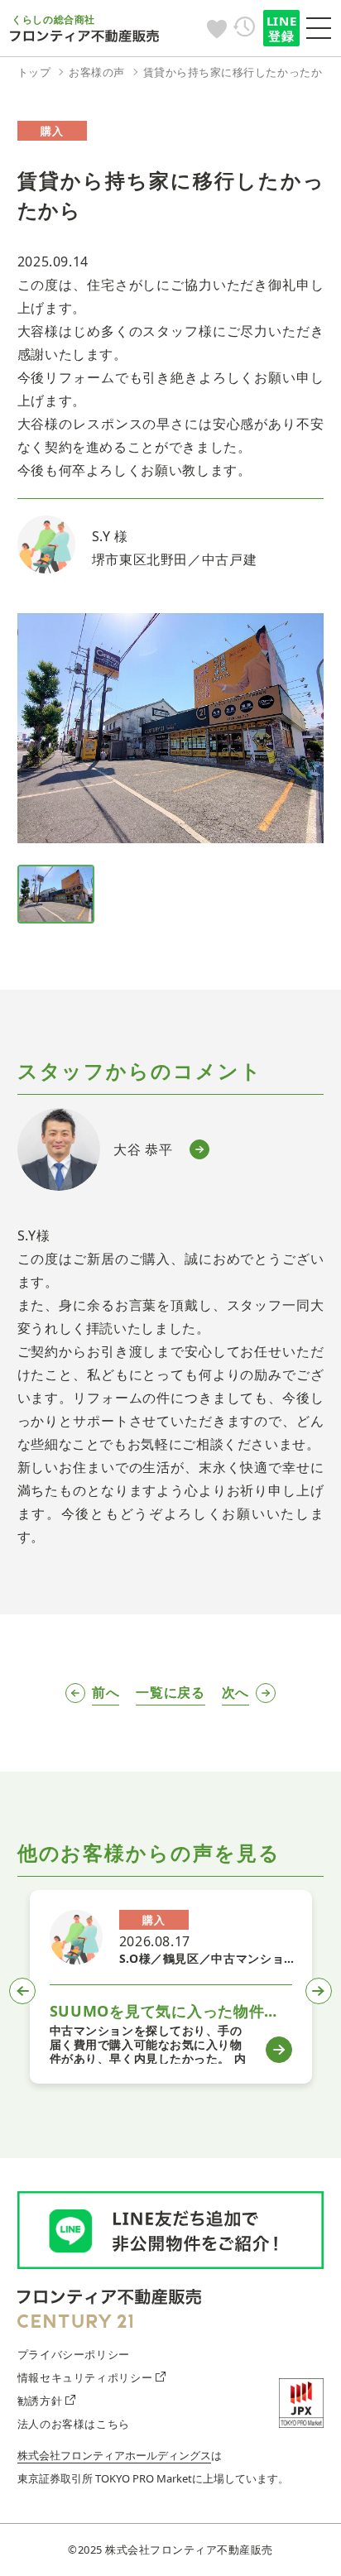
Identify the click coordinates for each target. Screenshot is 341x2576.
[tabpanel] (171, 1987)
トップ (34, 72)
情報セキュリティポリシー (85, 2377)
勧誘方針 (40, 2401)
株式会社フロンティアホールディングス (114, 2455)
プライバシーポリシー (74, 2354)
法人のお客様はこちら (74, 2424)
